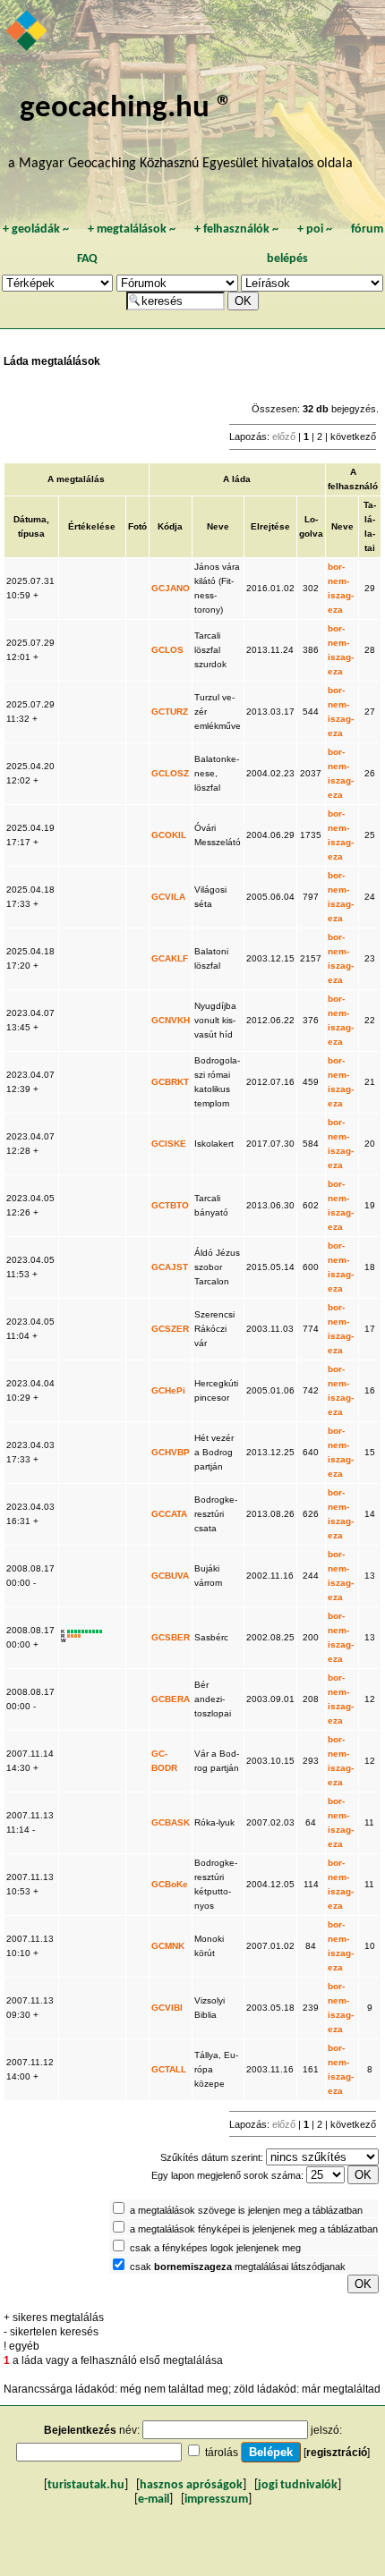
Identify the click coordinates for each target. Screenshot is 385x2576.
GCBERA (171, 1699)
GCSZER (170, 1329)
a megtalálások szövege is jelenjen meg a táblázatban (246, 2210)
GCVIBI (167, 2008)
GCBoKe (170, 1884)
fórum (367, 229)
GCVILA (168, 897)
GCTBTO (170, 1205)
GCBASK (171, 1822)
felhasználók (236, 229)
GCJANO (171, 588)
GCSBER (171, 1637)
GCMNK (168, 1946)
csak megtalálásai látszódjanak (238, 2267)
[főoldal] (28, 32)
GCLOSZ (170, 773)
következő (353, 436)
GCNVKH (171, 1020)
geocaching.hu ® (126, 109)
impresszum (216, 2500)
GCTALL (169, 2069)
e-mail (154, 2500)
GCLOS (167, 650)
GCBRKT (170, 1082)
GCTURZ (170, 712)
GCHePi (168, 1390)
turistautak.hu (86, 2485)
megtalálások (132, 229)
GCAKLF (170, 958)
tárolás (222, 2453)
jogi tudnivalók (298, 2485)
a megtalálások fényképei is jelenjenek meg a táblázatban (254, 2229)
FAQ (87, 259)
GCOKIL (169, 835)
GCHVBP (171, 1452)
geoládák (36, 229)
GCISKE (169, 1144)
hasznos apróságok (191, 2485)
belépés (287, 259)
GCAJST (170, 1267)
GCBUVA (170, 1576)
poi (315, 229)
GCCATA (169, 1514)
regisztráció (337, 2453)
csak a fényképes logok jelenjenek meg (215, 2248)
